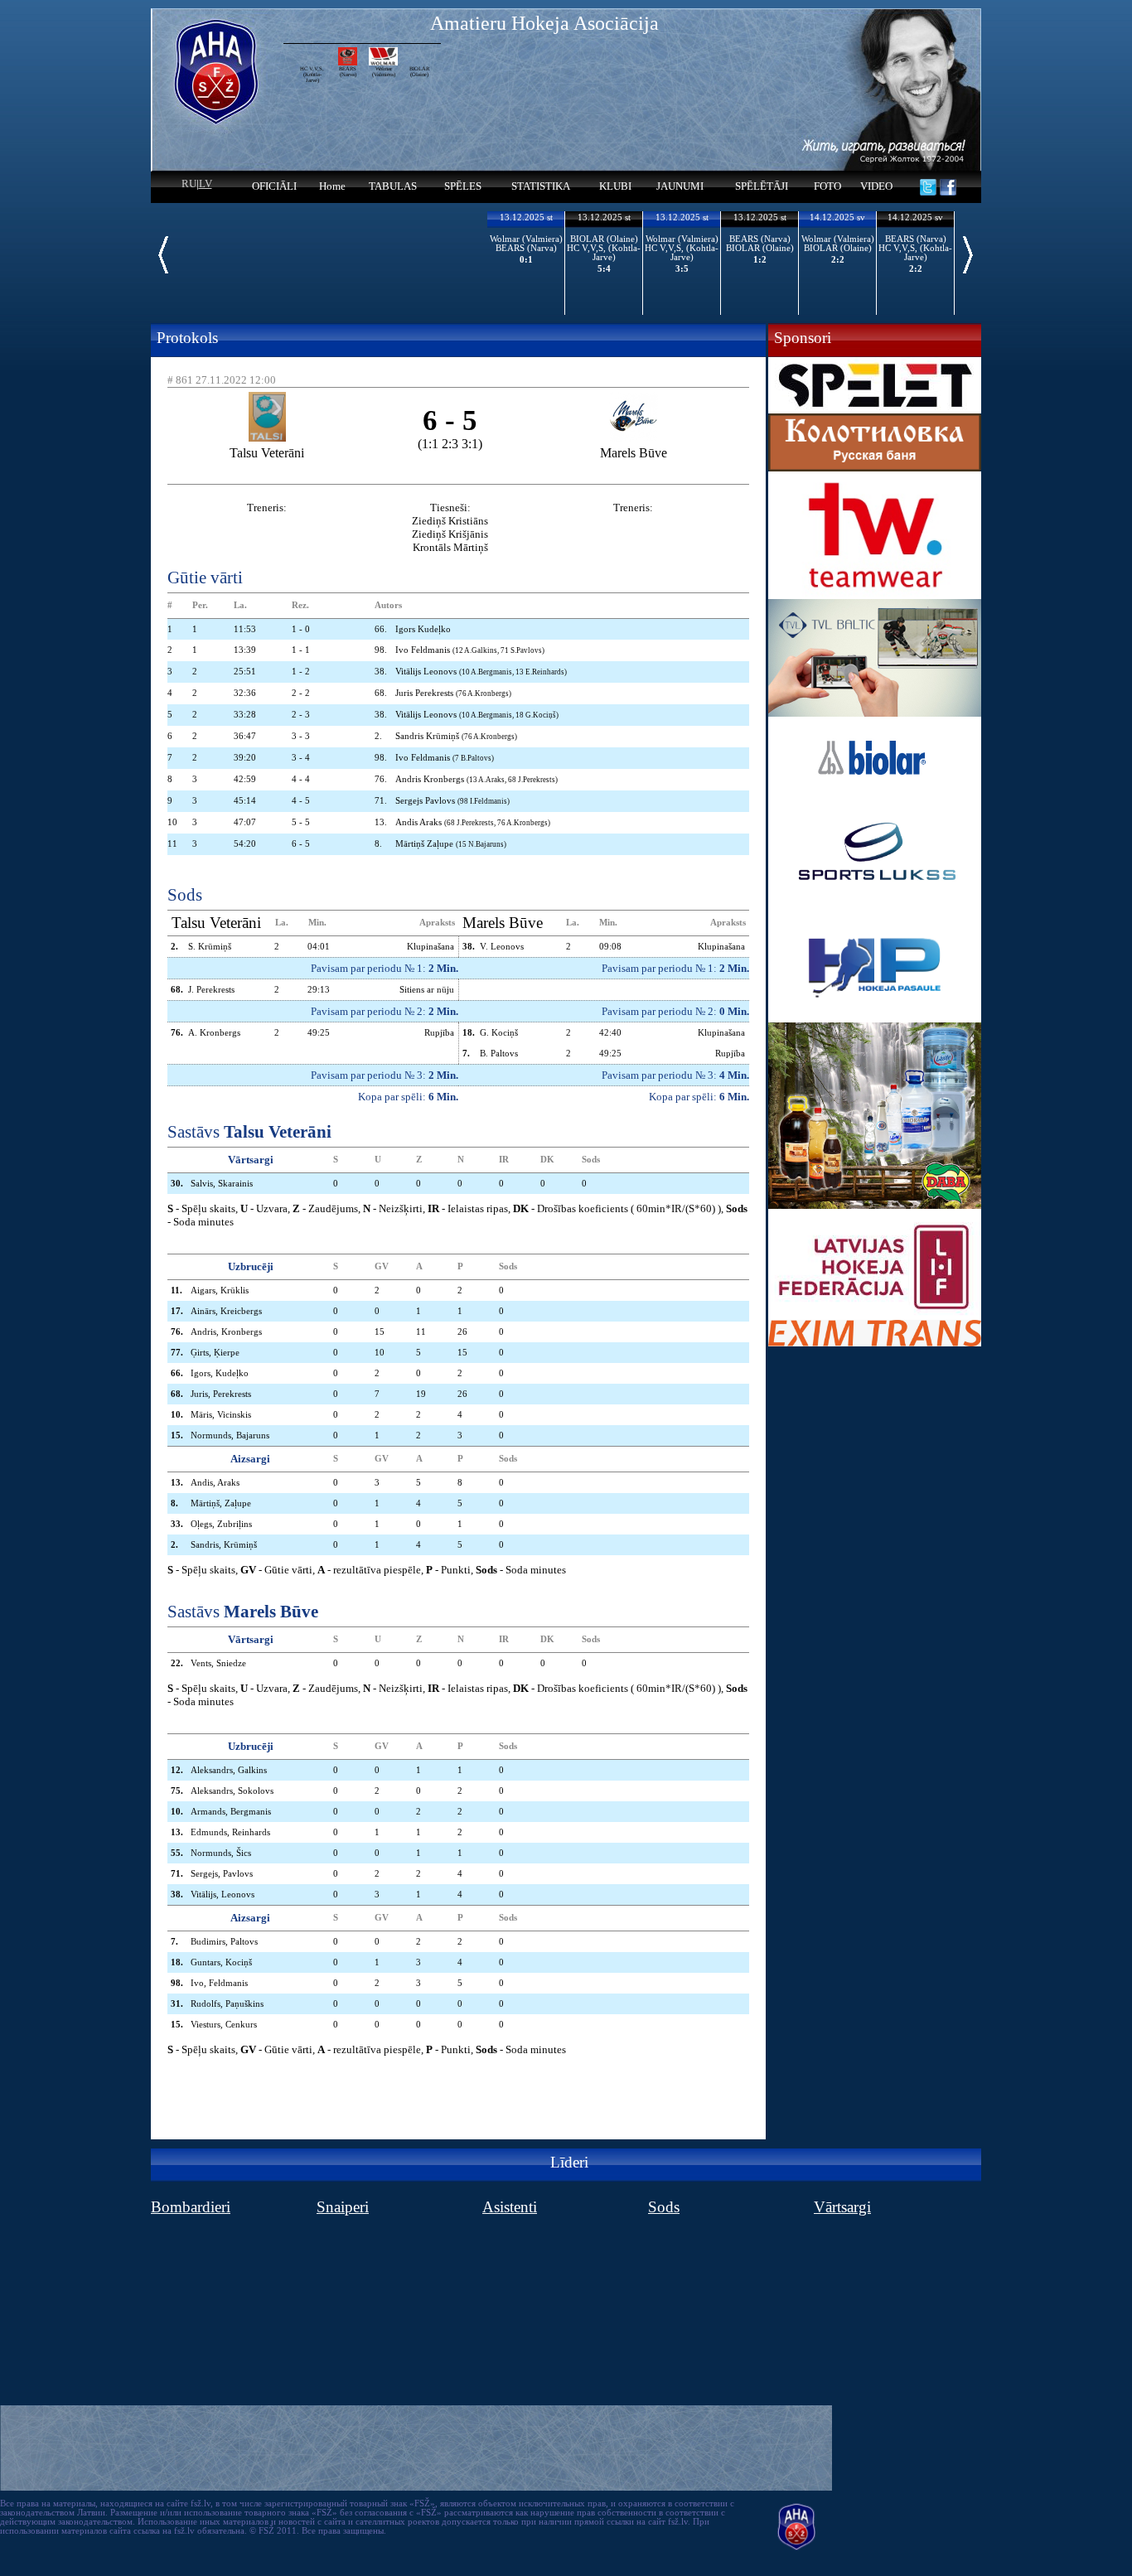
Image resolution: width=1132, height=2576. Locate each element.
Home (332, 186)
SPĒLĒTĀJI (762, 186)
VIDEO (876, 186)
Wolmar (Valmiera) (384, 71)
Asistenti (510, 2207)
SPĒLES (463, 186)
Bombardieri (191, 2207)
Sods (664, 2207)
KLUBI (615, 186)
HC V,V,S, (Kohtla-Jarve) (312, 71)
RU (189, 184)
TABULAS (393, 186)
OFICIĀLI (274, 186)
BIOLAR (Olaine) (419, 71)
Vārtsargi (842, 2207)
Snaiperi (343, 2207)
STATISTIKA (541, 186)
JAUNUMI (680, 186)
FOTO (827, 186)
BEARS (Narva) (348, 71)
